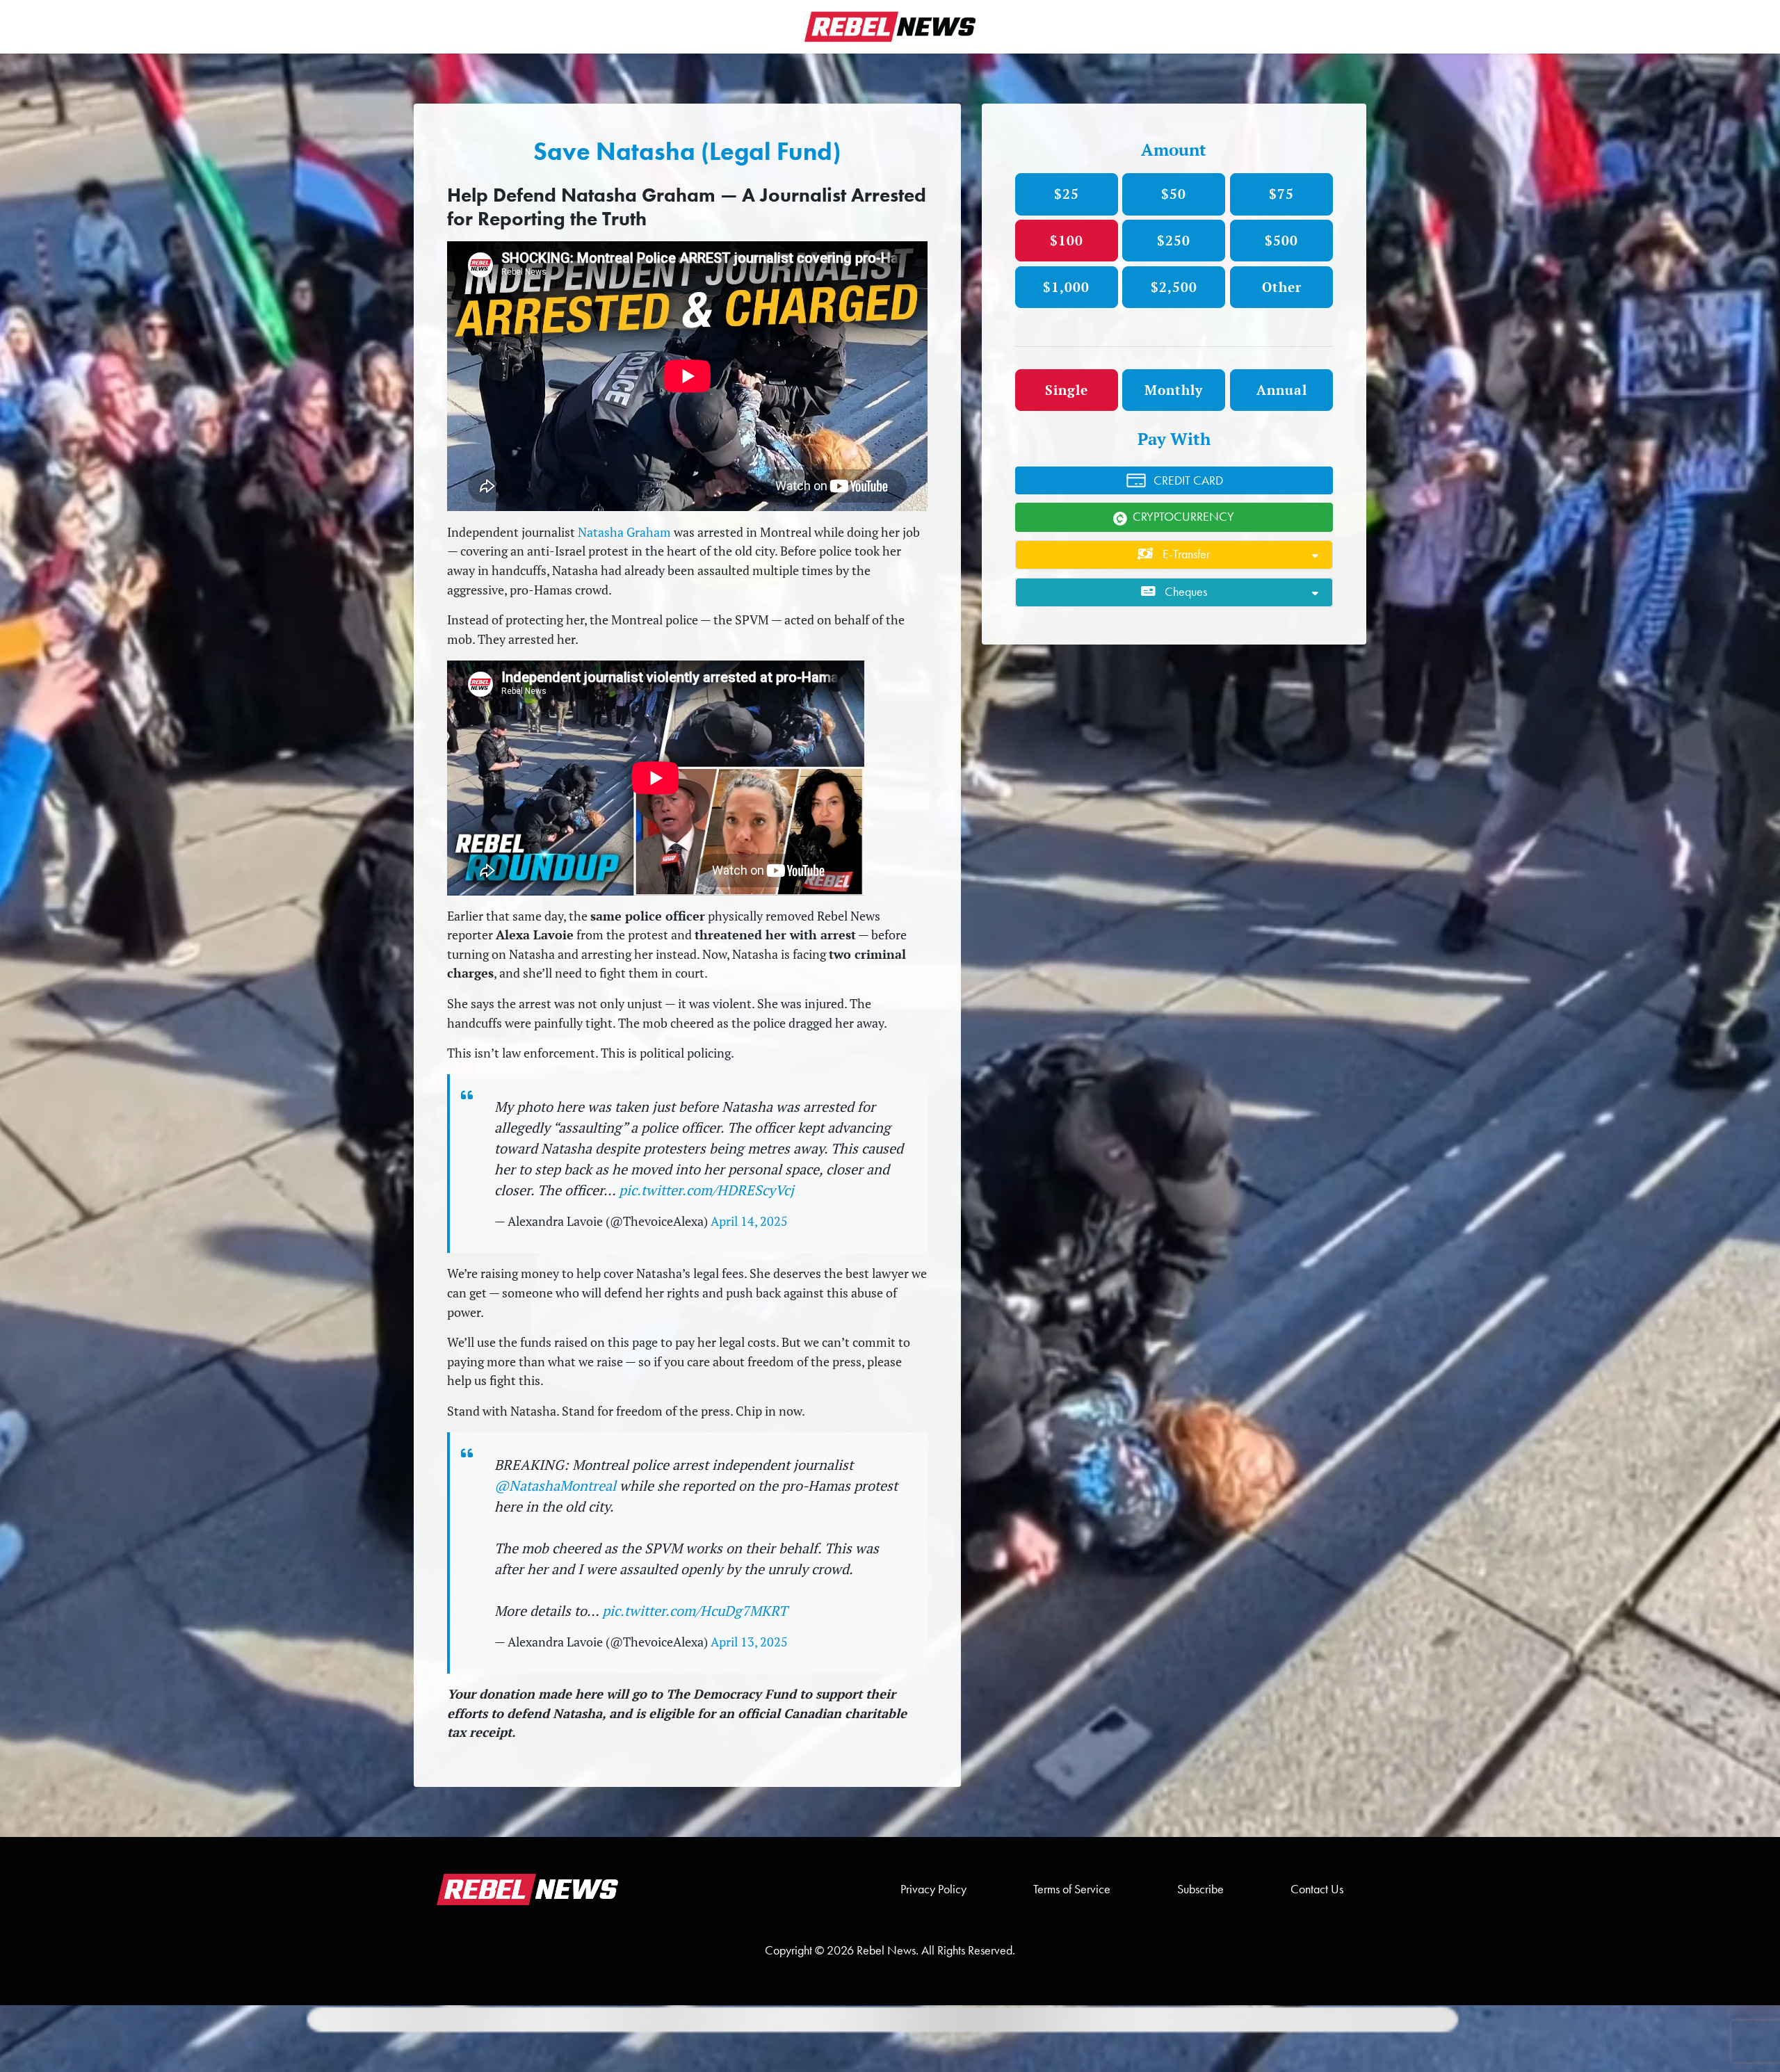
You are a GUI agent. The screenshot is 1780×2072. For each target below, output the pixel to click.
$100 (1067, 240)
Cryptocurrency (1183, 517)
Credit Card (1188, 480)
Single (1067, 390)
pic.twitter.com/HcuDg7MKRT (695, 1611)
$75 (1281, 194)
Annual (1282, 390)
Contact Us (1317, 1889)
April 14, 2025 (749, 1221)
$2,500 (1174, 287)
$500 (1281, 240)
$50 (1174, 194)
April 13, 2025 (749, 1642)
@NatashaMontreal (555, 1486)
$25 (1067, 194)
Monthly (1174, 390)
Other (1282, 287)
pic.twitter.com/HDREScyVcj (706, 1190)
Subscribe (1200, 1889)
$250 (1174, 240)
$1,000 (1066, 287)
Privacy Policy (933, 1889)
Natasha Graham (624, 532)
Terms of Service (1072, 1889)
